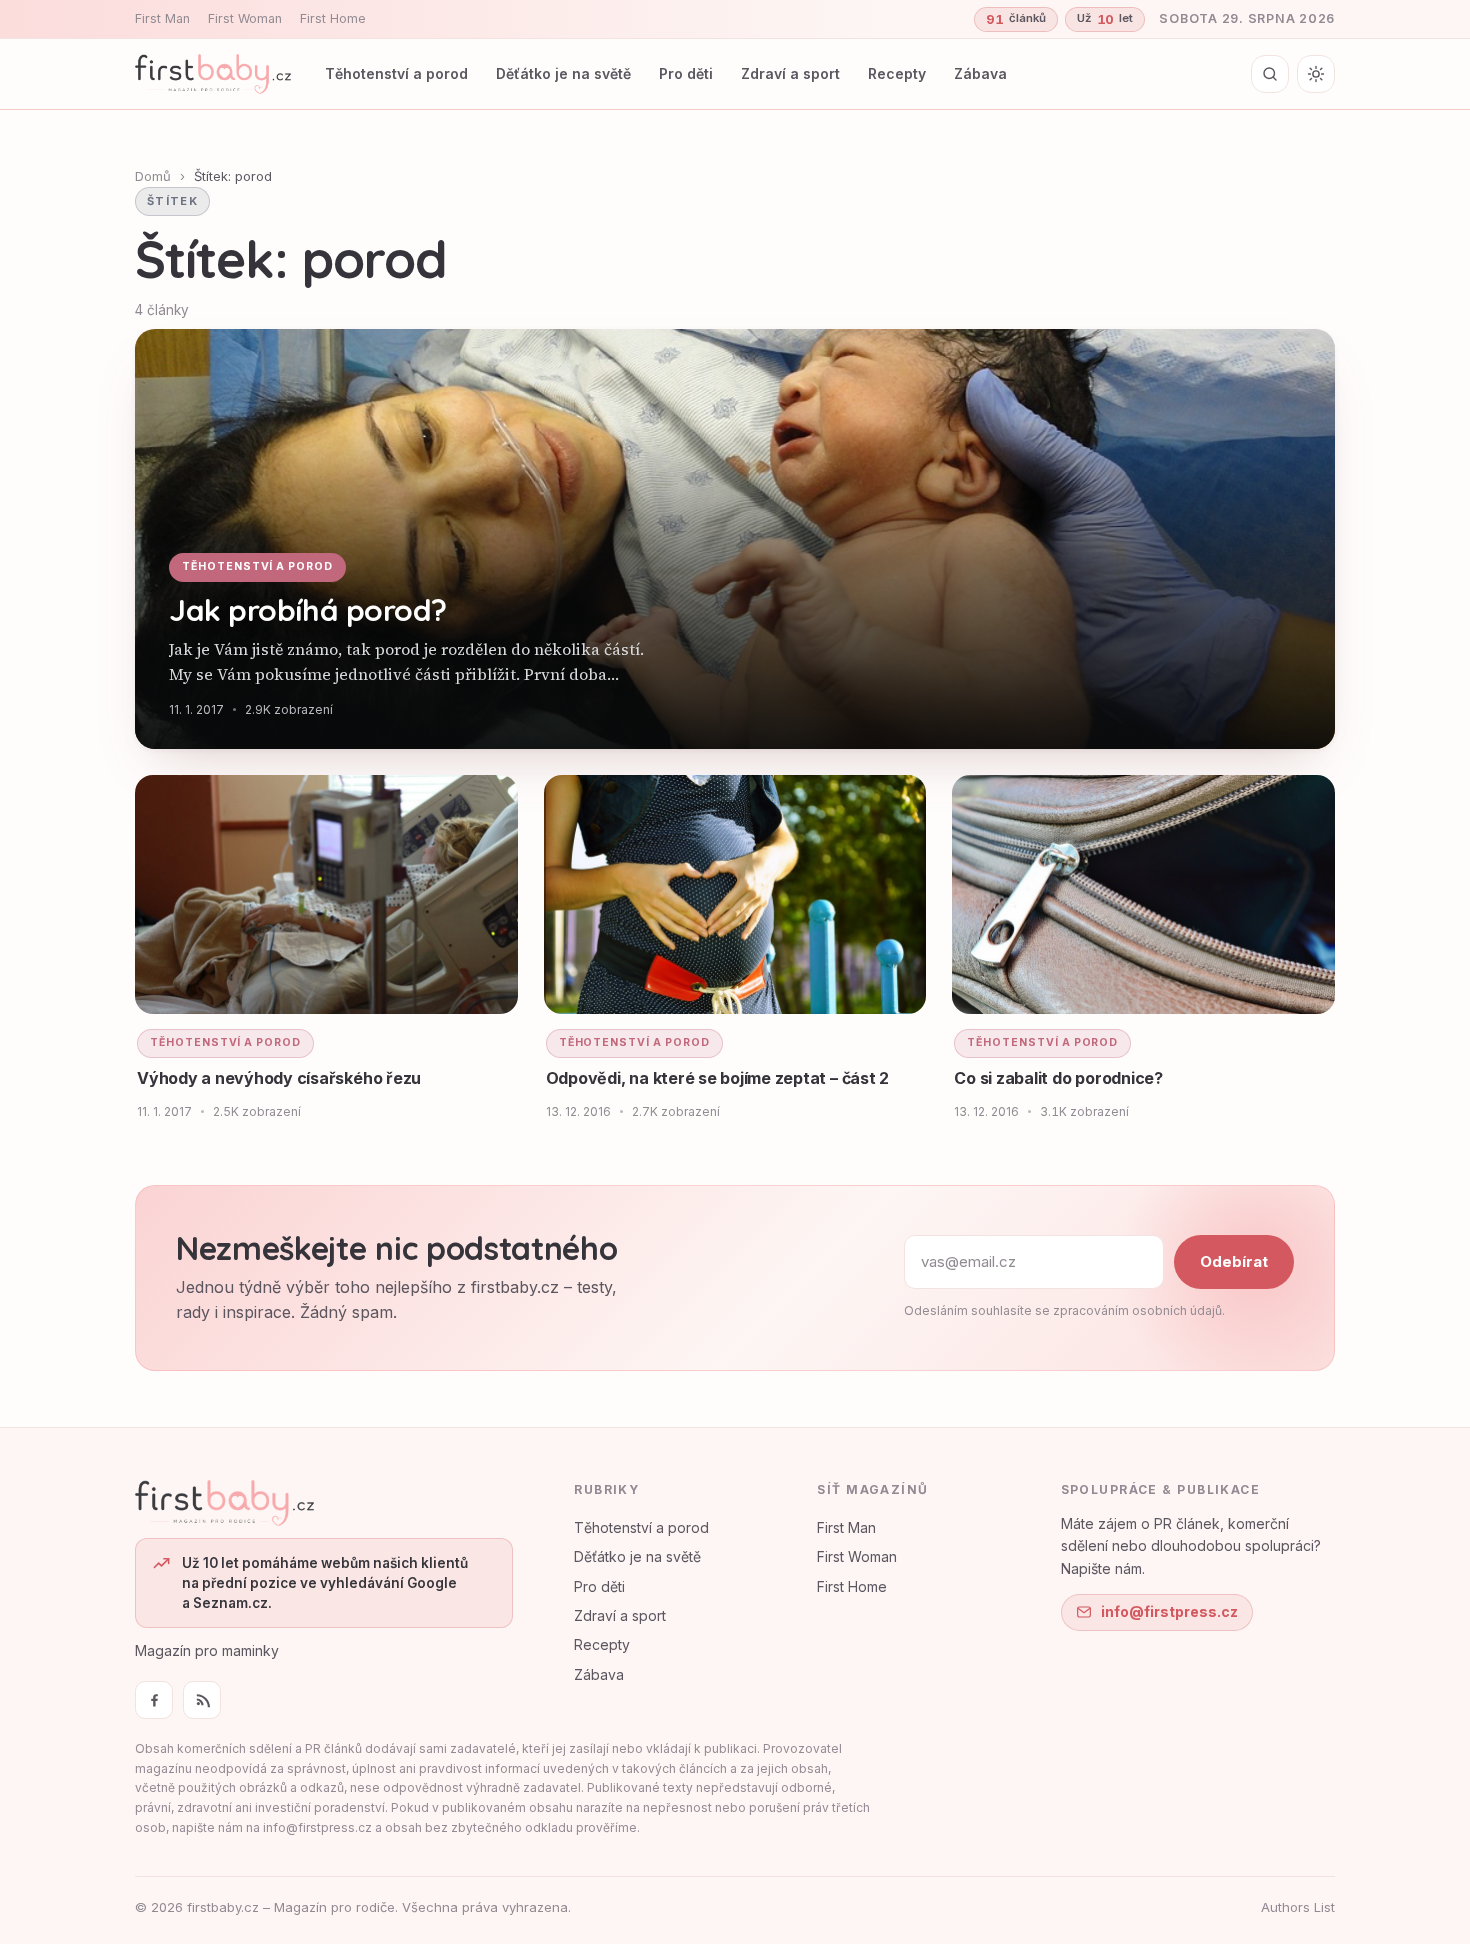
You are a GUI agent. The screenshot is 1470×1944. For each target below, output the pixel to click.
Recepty (897, 73)
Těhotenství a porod (396, 73)
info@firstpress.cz (1169, 1611)
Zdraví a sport (790, 73)
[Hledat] (1270, 74)
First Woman (245, 18)
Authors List (1298, 1907)
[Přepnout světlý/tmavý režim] (1316, 74)
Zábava (980, 73)
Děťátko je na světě (563, 73)
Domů (153, 176)
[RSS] (202, 1700)
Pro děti (686, 73)
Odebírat (1234, 1261)
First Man (162, 18)
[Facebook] (154, 1700)
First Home (333, 18)
